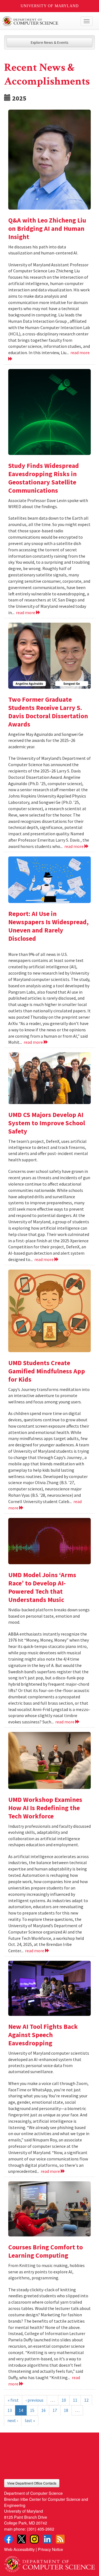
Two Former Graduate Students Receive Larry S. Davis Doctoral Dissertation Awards (48, 712)
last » (30, 2420)
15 (32, 2410)
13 (10, 2410)
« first (13, 2400)
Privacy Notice (50, 2549)
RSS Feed (60, 2539)
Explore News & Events (50, 42)
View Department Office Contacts (32, 2483)
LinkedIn (47, 2539)
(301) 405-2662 (41, 2529)
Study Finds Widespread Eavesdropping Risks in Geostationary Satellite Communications (44, 478)
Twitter (21, 2539)
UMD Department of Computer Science (40, 21)
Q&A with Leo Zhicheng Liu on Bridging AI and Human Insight (47, 228)
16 (43, 2410)
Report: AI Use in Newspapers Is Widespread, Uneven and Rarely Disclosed (48, 926)
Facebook (9, 2539)
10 (64, 2400)
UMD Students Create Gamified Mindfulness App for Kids (47, 1371)
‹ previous (35, 2400)
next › (13, 2420)
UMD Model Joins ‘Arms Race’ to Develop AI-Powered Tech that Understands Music (42, 1587)
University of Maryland (50, 6)
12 (86, 2400)
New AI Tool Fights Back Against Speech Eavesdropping (43, 2035)
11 (75, 2400)
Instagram (34, 2539)
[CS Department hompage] (50, 2562)
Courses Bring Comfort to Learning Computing (46, 2251)
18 (66, 2410)
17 (55, 2410)
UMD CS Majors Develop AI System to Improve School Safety (47, 1123)
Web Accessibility (19, 2549)
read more (26, 612)
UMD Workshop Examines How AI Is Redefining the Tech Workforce (45, 1808)
